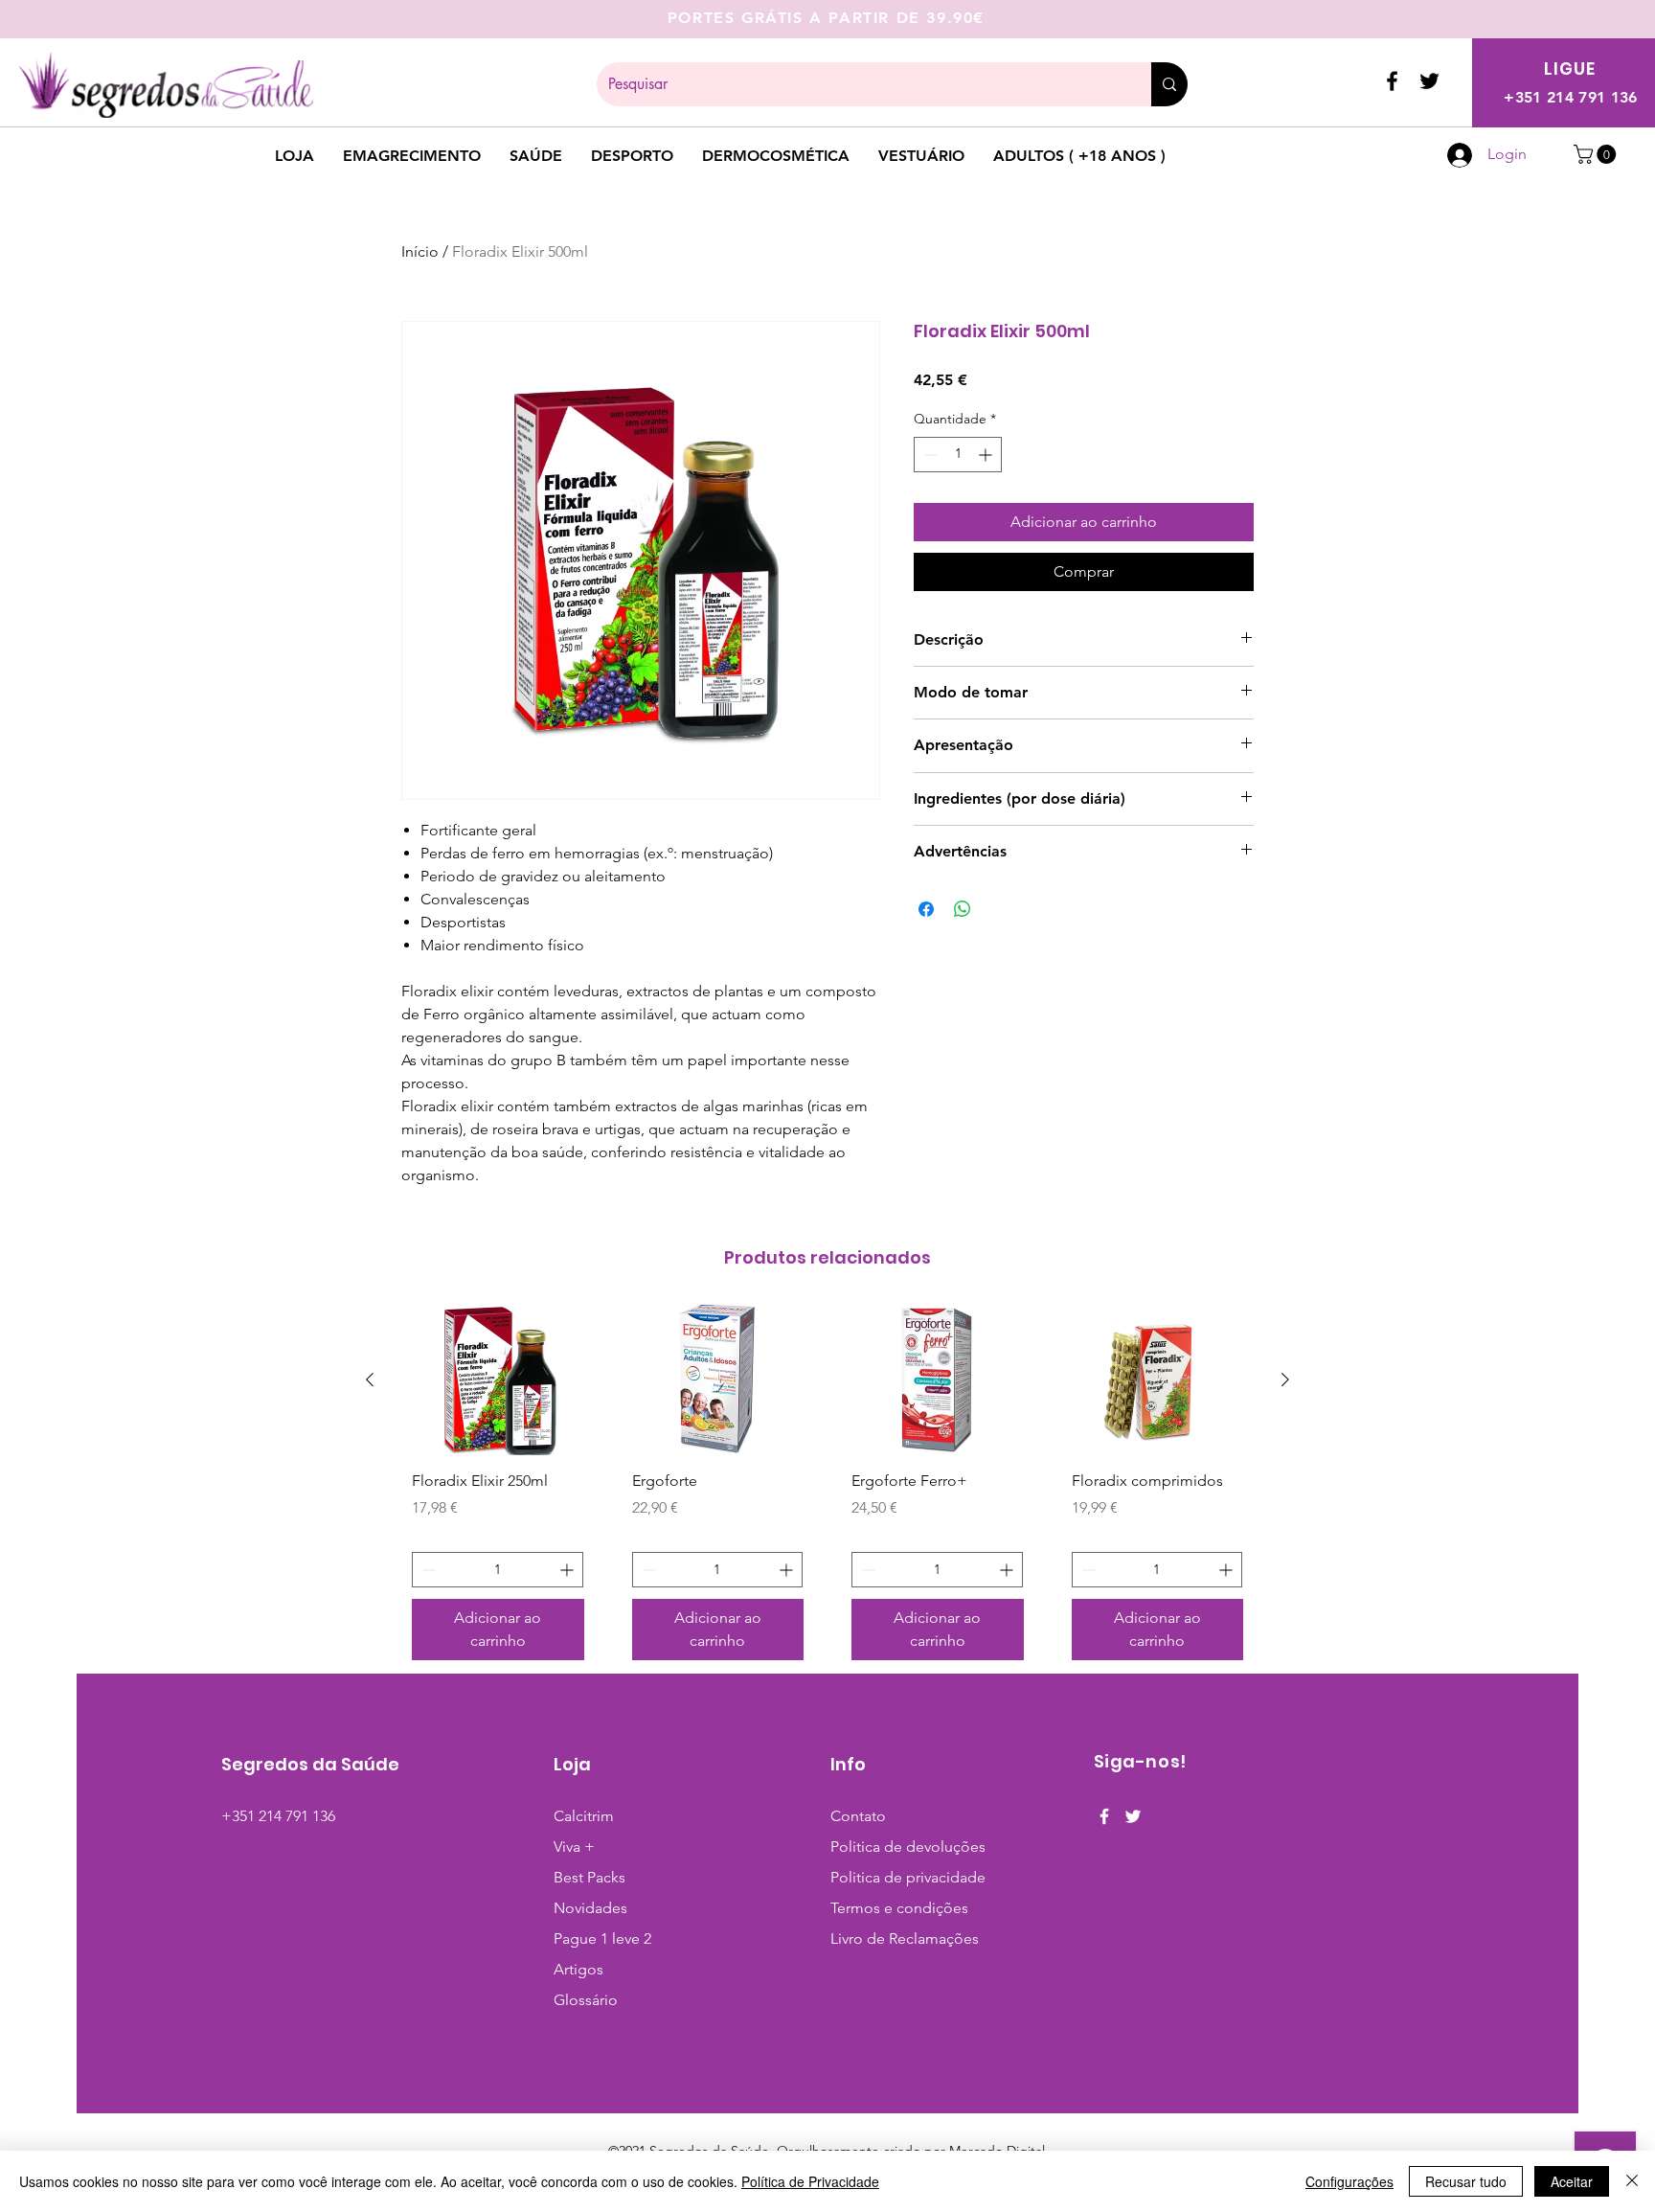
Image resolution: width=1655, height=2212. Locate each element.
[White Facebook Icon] (1104, 1816)
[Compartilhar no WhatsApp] (963, 909)
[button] (1597, 154)
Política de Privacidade (810, 2181)
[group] (827, 1490)
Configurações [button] (1349, 2181)
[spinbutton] (958, 455)
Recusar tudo (1466, 2181)
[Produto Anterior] (370, 1380)
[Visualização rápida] (498, 1380)
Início (420, 251)
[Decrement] (929, 455)
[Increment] (987, 455)
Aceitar (1572, 2181)
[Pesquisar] (1169, 84)
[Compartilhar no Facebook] (926, 909)
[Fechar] (1632, 2181)
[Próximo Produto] (1285, 1380)
